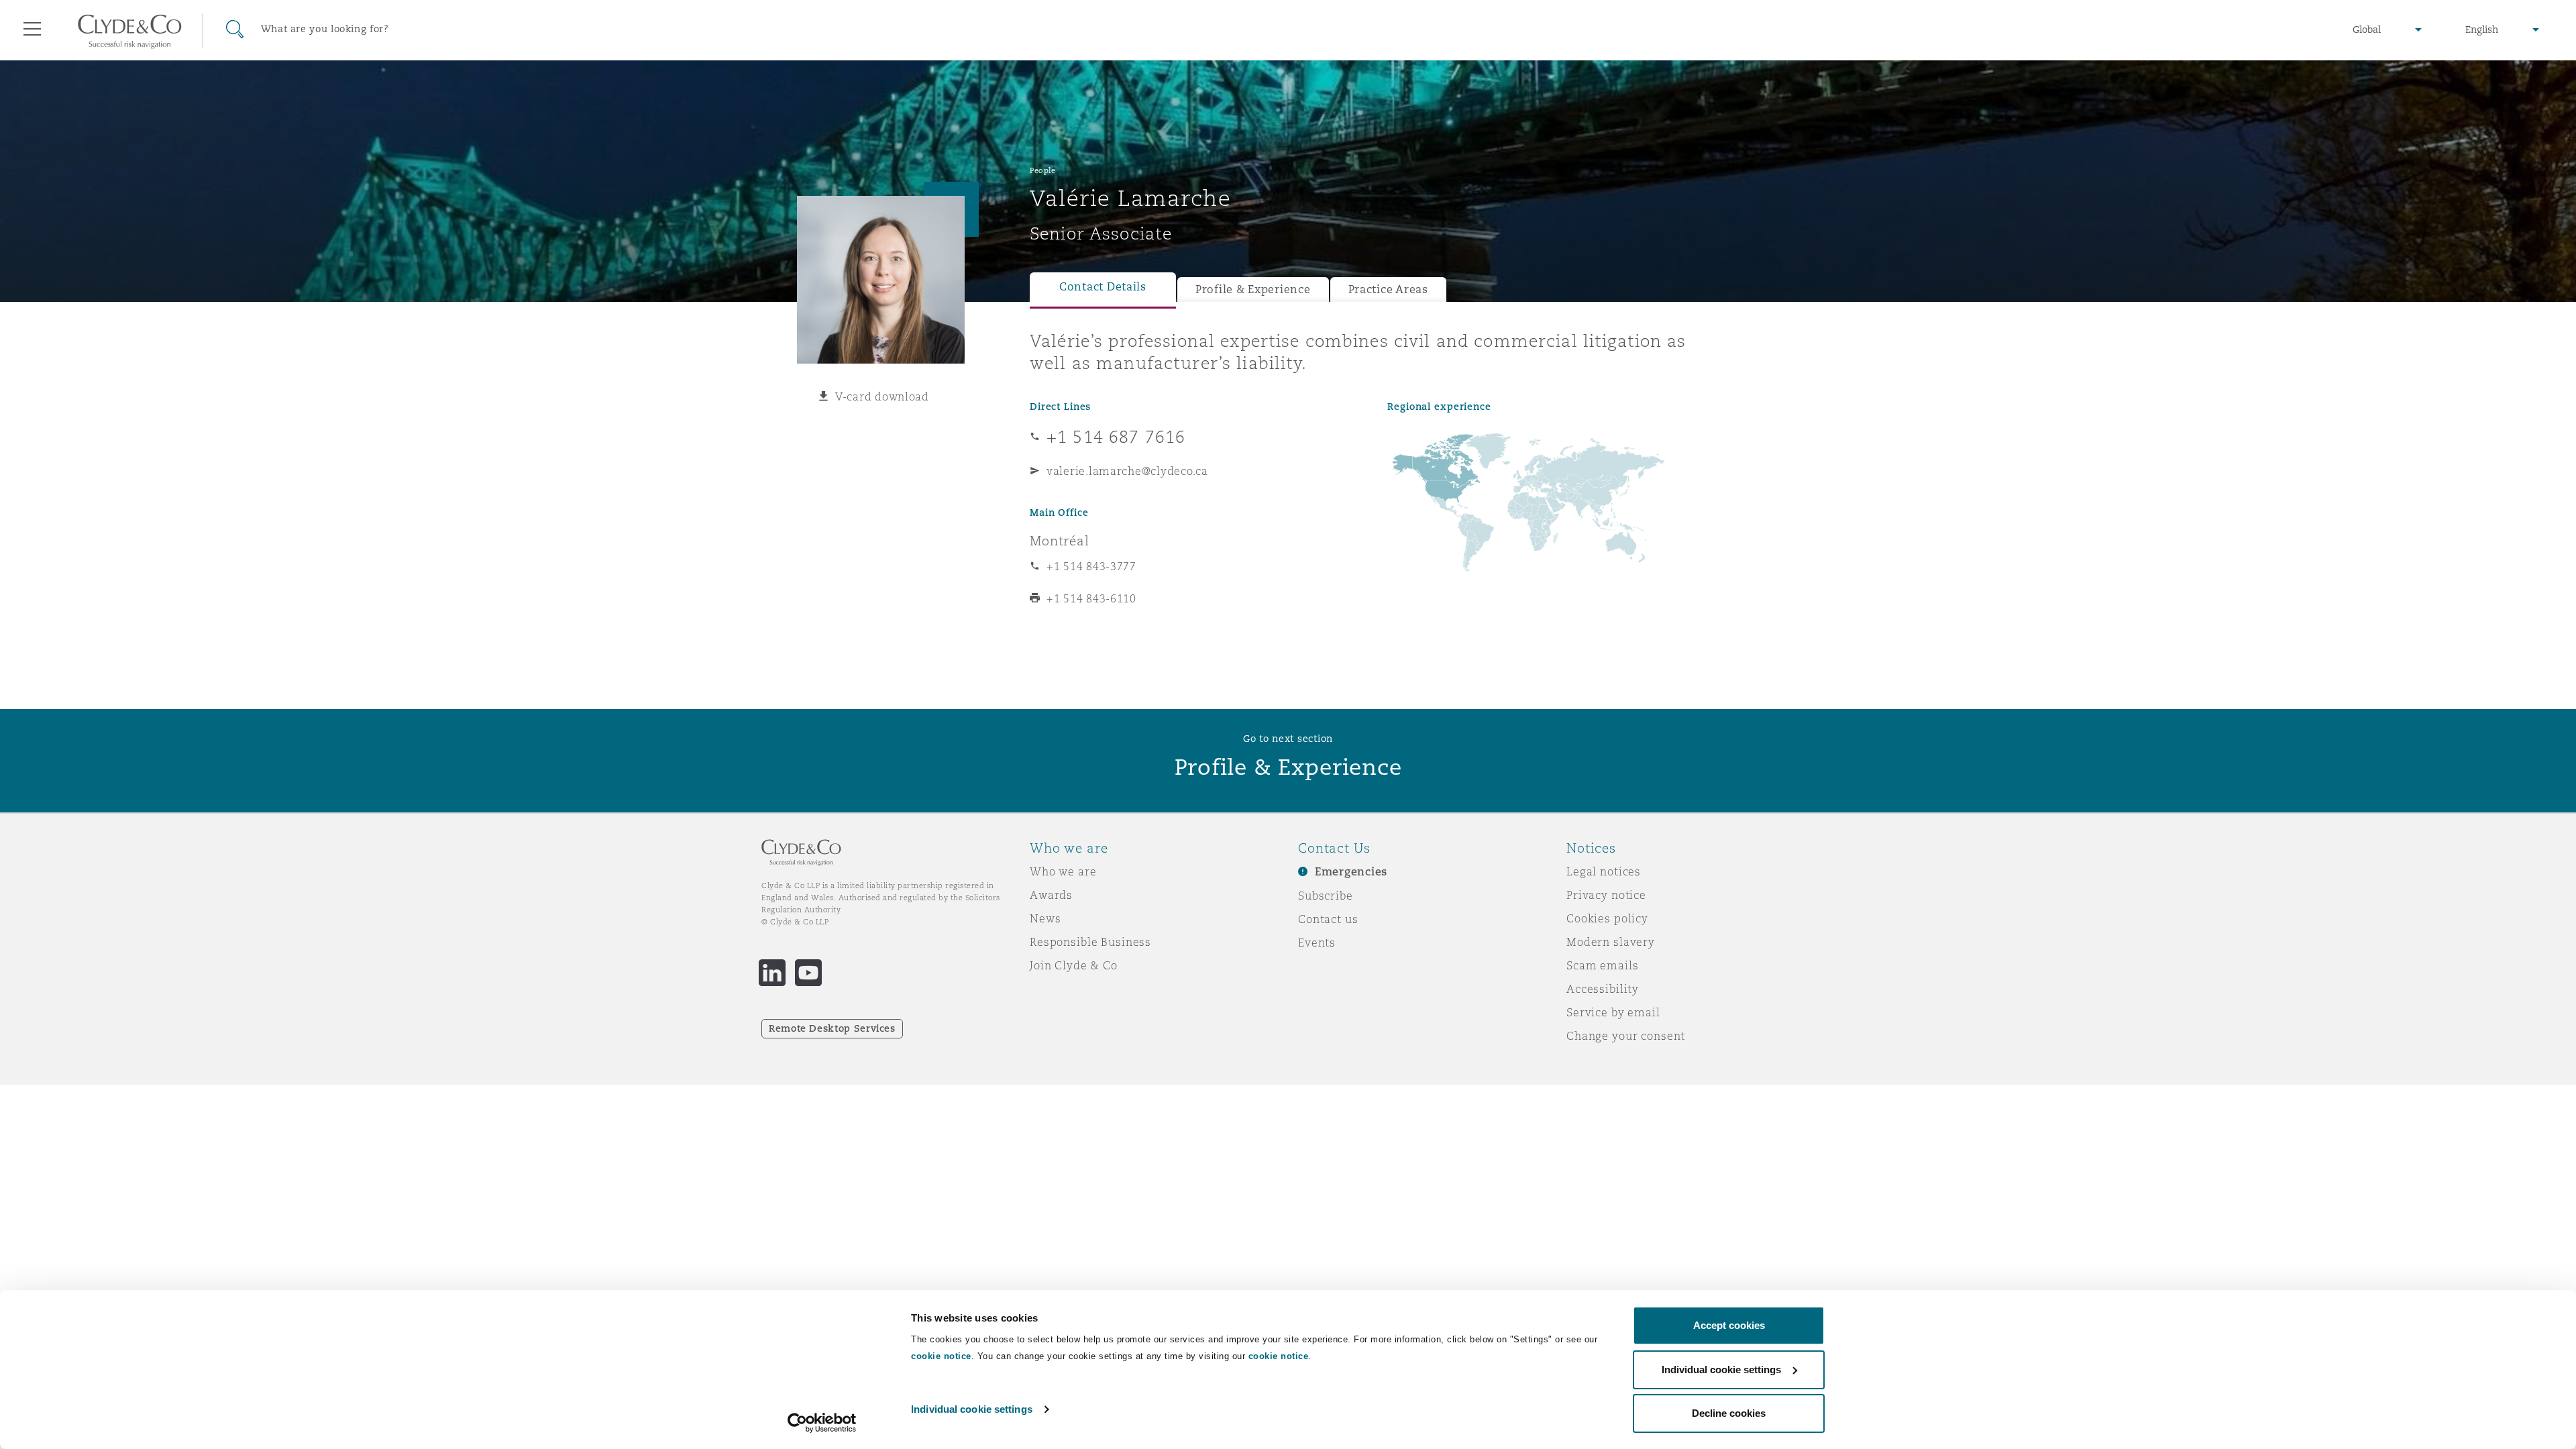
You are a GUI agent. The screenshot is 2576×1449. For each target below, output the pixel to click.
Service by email (1613, 1012)
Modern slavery (1611, 942)
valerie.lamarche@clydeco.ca (1127, 471)
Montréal (1060, 541)
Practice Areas (1388, 289)
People (1042, 170)
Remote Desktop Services (832, 1028)
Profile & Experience (1253, 289)
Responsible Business (1090, 942)
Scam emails (1602, 965)
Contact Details (1103, 287)
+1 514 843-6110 (1091, 598)
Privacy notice (1606, 895)
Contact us (1328, 919)
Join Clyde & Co (1074, 965)
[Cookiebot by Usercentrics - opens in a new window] (822, 1423)
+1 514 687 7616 (1116, 437)
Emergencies (1351, 872)
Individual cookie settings (972, 1409)
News (1045, 918)
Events (1317, 943)
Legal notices (1604, 871)
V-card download (882, 396)
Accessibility (1603, 989)
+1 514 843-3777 (1091, 566)
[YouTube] (808, 973)
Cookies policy (1607, 918)
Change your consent (1626, 1036)
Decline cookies (1729, 1413)
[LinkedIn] (772, 973)
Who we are (1063, 871)
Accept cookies (1729, 1325)
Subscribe (1326, 896)
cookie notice (941, 1356)
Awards (1051, 895)
